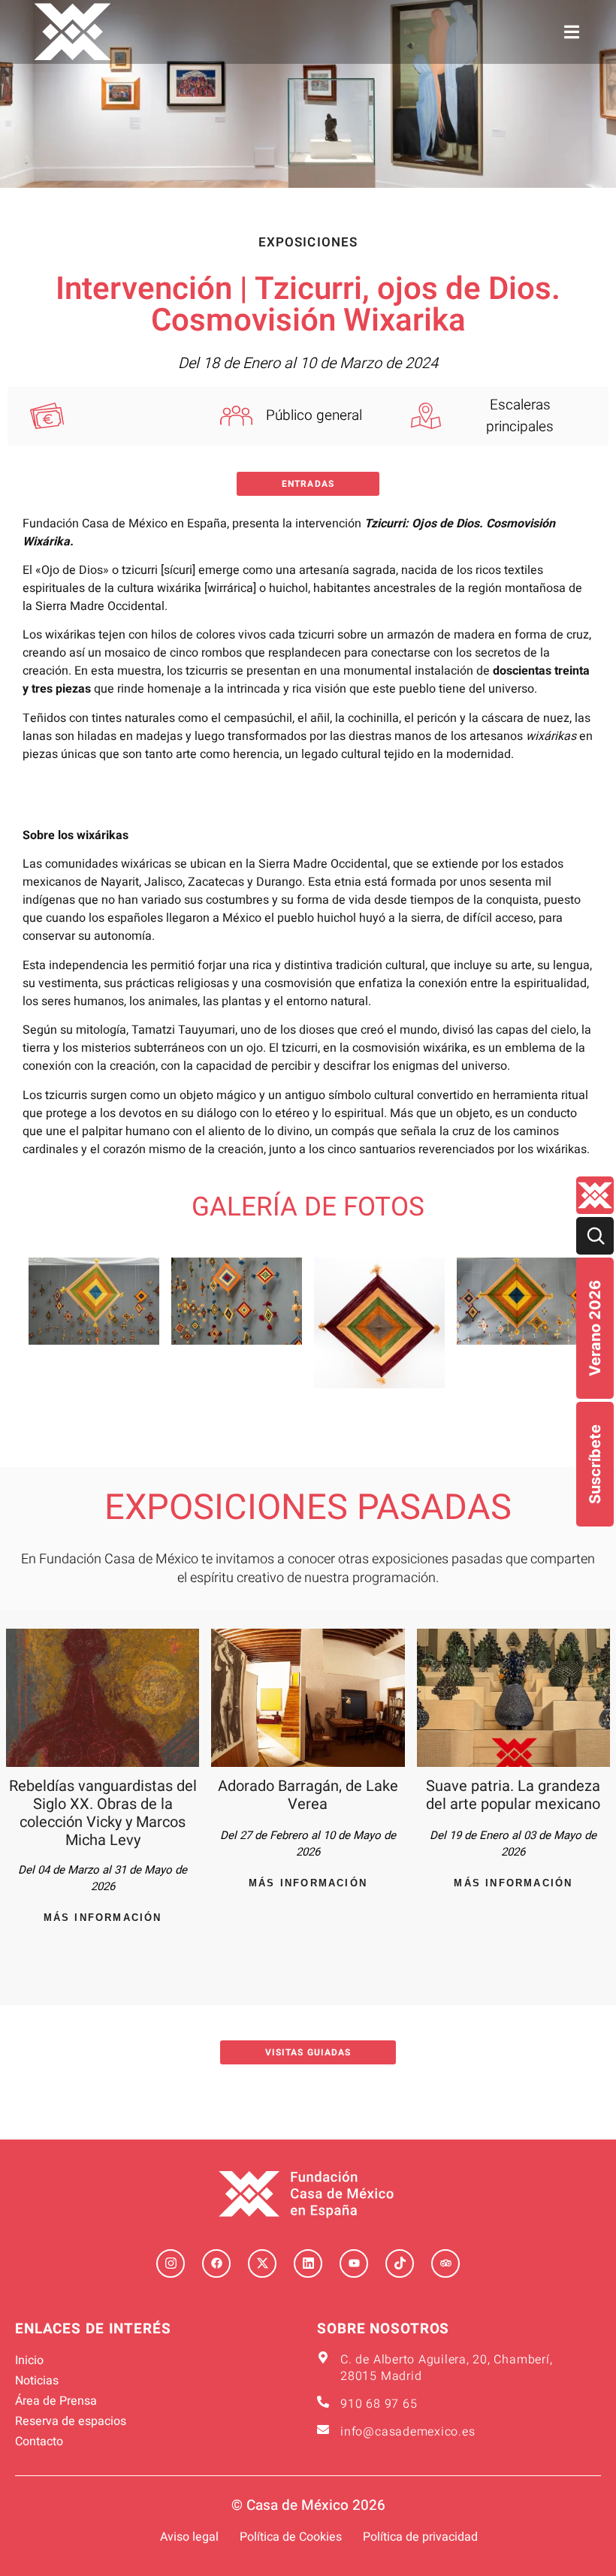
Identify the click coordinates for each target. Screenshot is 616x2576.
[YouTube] (354, 2263)
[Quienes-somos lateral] (595, 1195)
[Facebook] (216, 2263)
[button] (572, 32)
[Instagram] (171, 2263)
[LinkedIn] (308, 2263)
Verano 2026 (595, 1328)
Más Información (103, 1918)
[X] (262, 2263)
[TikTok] (400, 2263)
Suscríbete (595, 1464)
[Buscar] (595, 1236)
